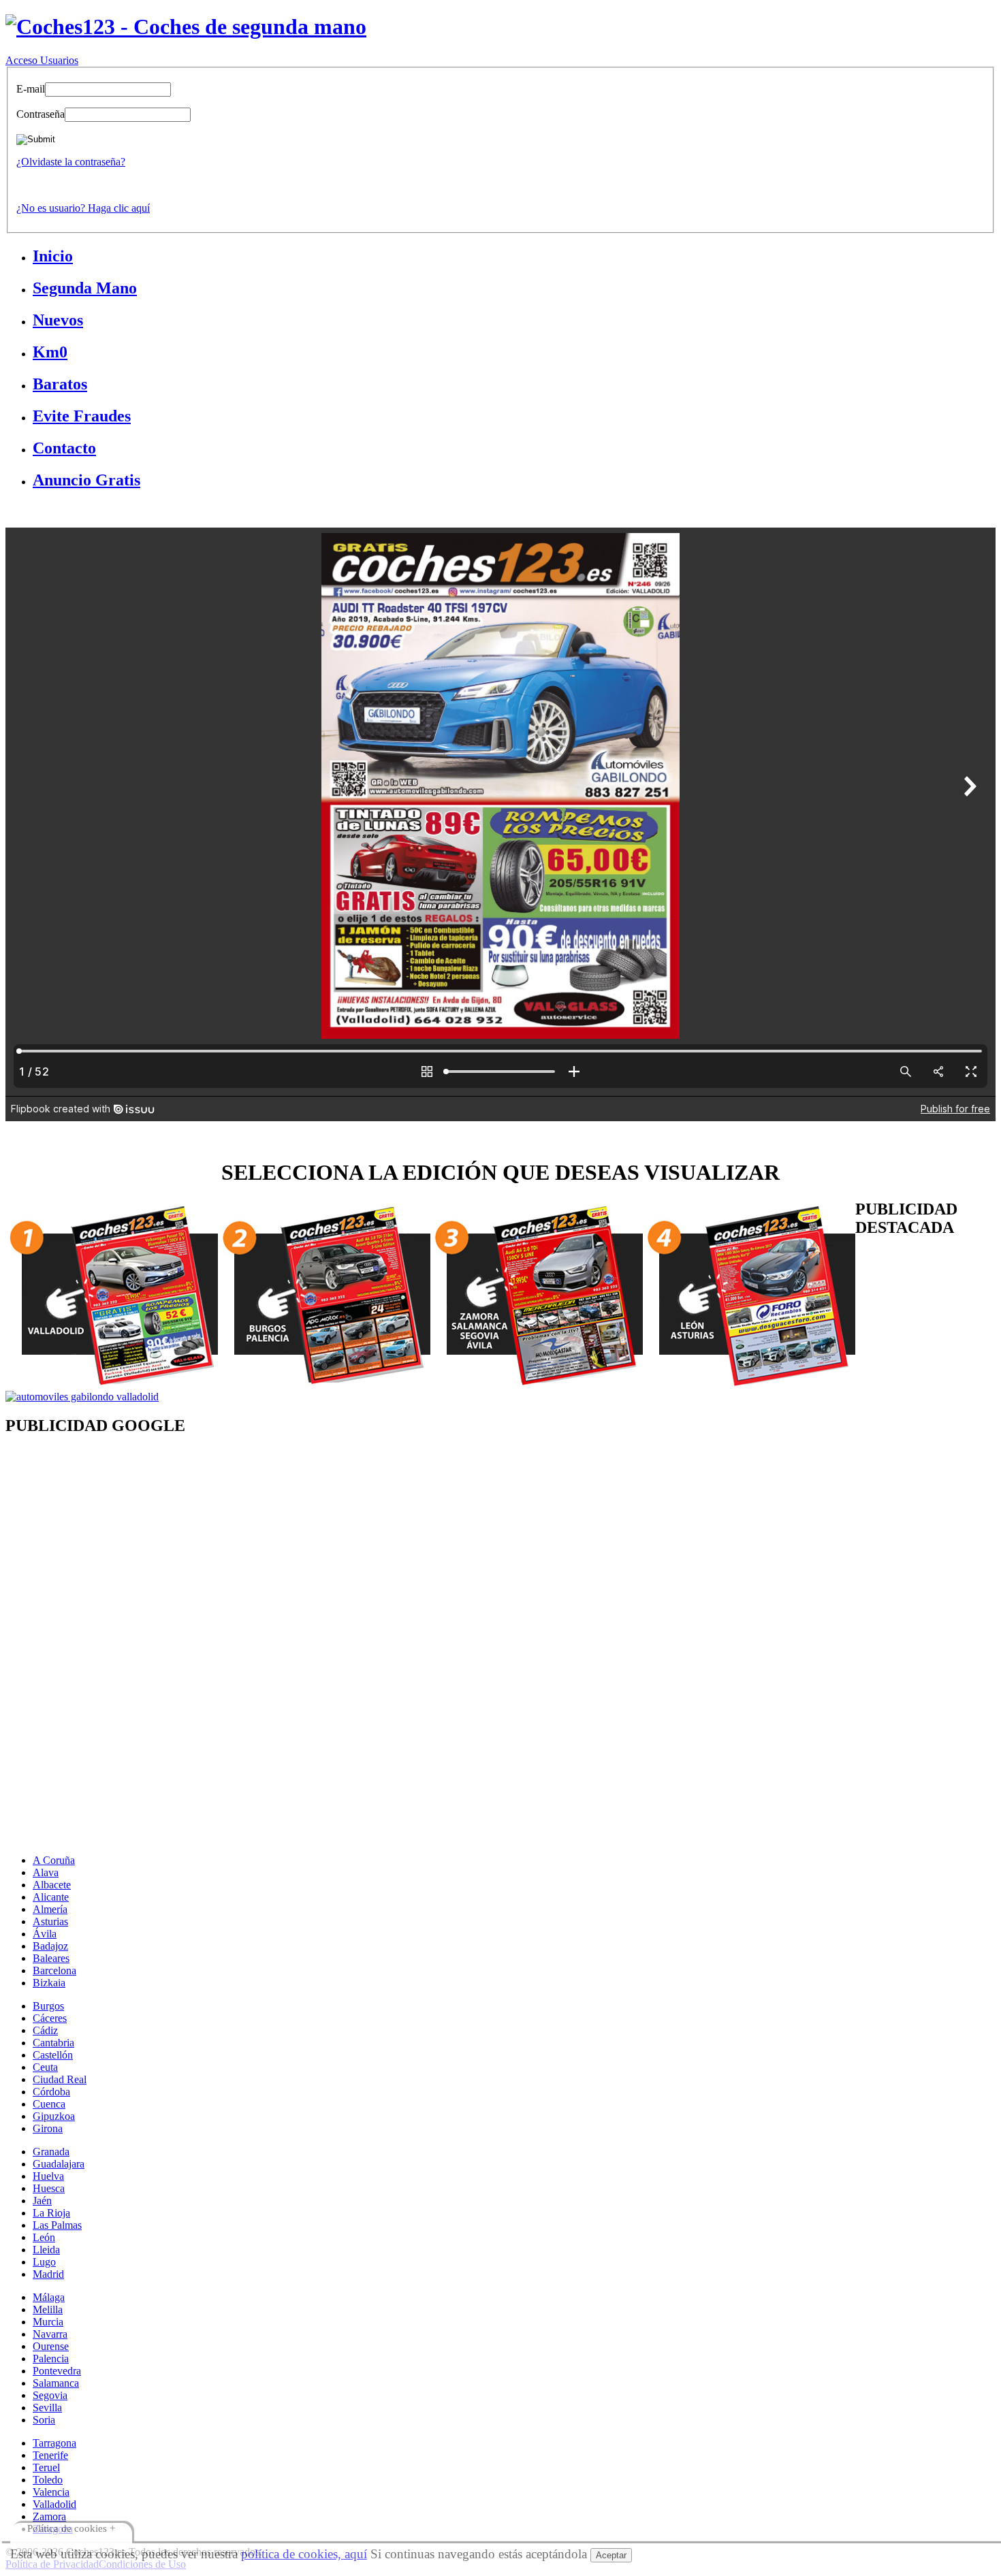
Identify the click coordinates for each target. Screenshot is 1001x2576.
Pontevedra (57, 2371)
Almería (50, 1909)
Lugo (44, 2262)
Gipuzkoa (54, 2116)
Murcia (48, 2322)
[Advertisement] (414, 1558)
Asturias (50, 1921)
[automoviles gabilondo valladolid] (82, 1397)
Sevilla (47, 2408)
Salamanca (56, 2383)
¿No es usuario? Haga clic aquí (83, 208)
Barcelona (54, 1970)
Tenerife (50, 2455)
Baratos (60, 384)
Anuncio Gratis (86, 480)
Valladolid (54, 2504)
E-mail (31, 89)
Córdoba (51, 2092)
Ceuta (45, 2067)
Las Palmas (57, 2225)
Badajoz (50, 1946)
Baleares (51, 1958)
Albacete (52, 1885)
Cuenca (49, 2104)
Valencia (51, 2492)
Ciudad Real (60, 2079)
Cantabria (53, 2043)
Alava (46, 1872)
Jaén (42, 2201)
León (44, 2237)
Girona (48, 2128)
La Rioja (51, 2213)
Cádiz (45, 2030)
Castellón (53, 2055)
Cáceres (50, 2018)
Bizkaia (49, 1983)
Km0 (50, 352)
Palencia (51, 2358)
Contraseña (41, 114)
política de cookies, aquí (304, 2554)
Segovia (50, 2395)
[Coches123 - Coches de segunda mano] (186, 27)
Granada (51, 2152)
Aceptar (611, 2555)
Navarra (50, 2334)
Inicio (53, 256)
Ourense (51, 2346)
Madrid (48, 2274)
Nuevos (58, 320)
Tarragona (54, 2443)
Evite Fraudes (82, 416)
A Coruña (54, 1860)
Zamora (49, 2516)
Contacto (64, 448)
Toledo (48, 2480)
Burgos (48, 2006)
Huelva (48, 2176)
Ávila (45, 1934)
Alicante (51, 1897)
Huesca (49, 2188)
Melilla (48, 2309)
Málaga (49, 2297)
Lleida (46, 2250)
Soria (44, 2420)
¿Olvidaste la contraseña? (71, 162)
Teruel (46, 2467)
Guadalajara (59, 2164)
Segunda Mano (85, 288)
